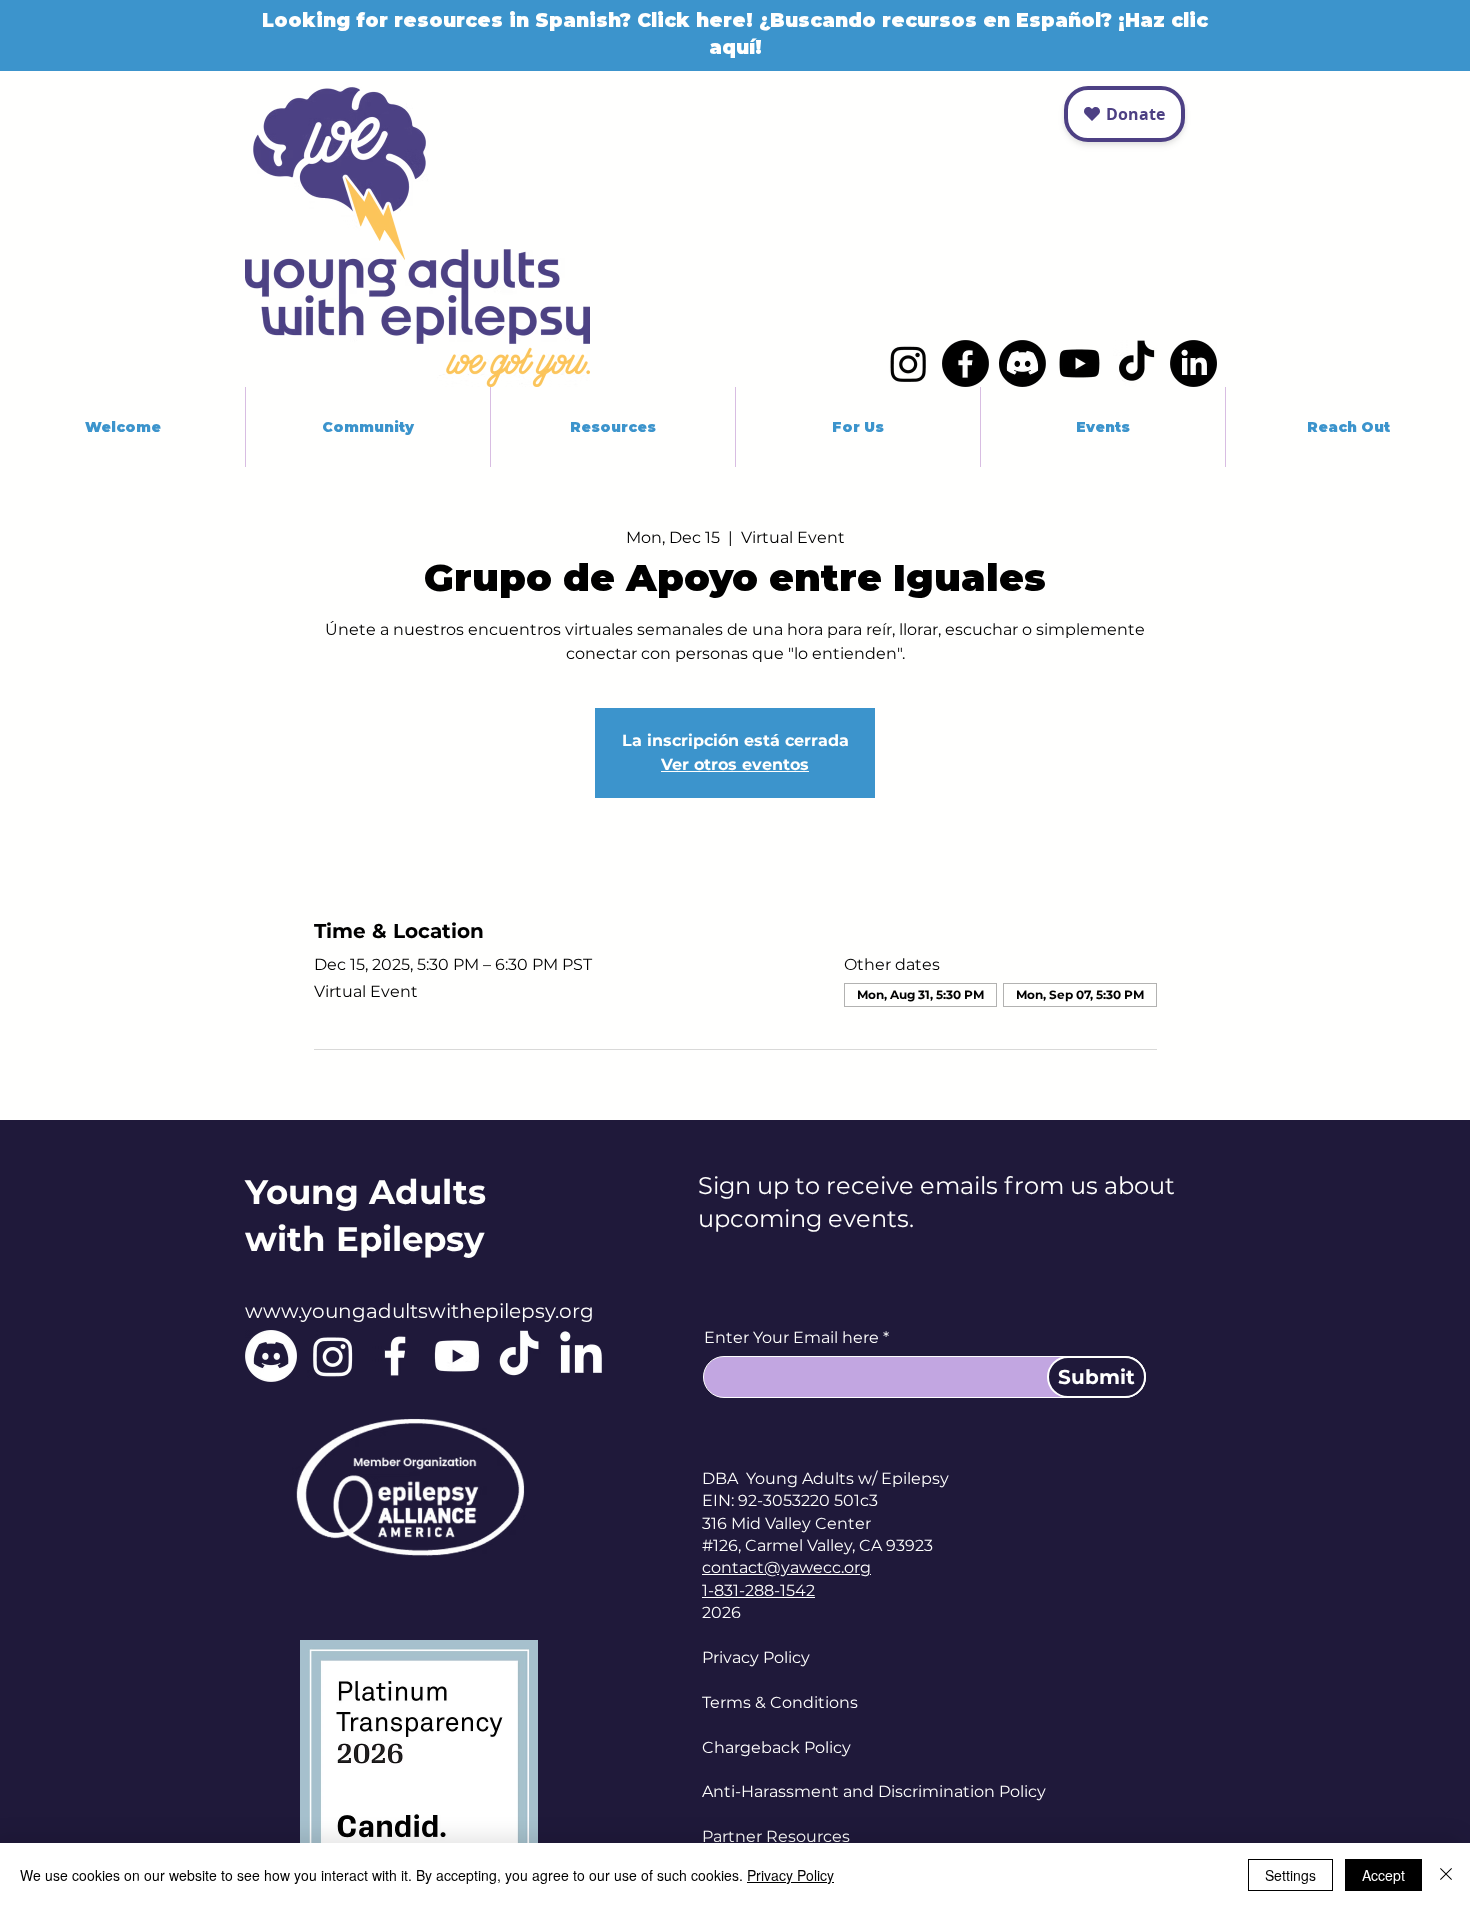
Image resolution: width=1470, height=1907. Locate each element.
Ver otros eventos (735, 764)
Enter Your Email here (791, 1338)
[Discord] (1022, 363)
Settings (1290, 1875)
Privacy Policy (756, 1657)
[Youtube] (1079, 363)
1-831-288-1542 (758, 1590)
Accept (1383, 1875)
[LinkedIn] (1193, 363)
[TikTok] (1136, 363)
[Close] (1446, 1875)
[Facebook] (965, 363)
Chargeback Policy (776, 1747)
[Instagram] (908, 363)
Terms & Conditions (780, 1702)
